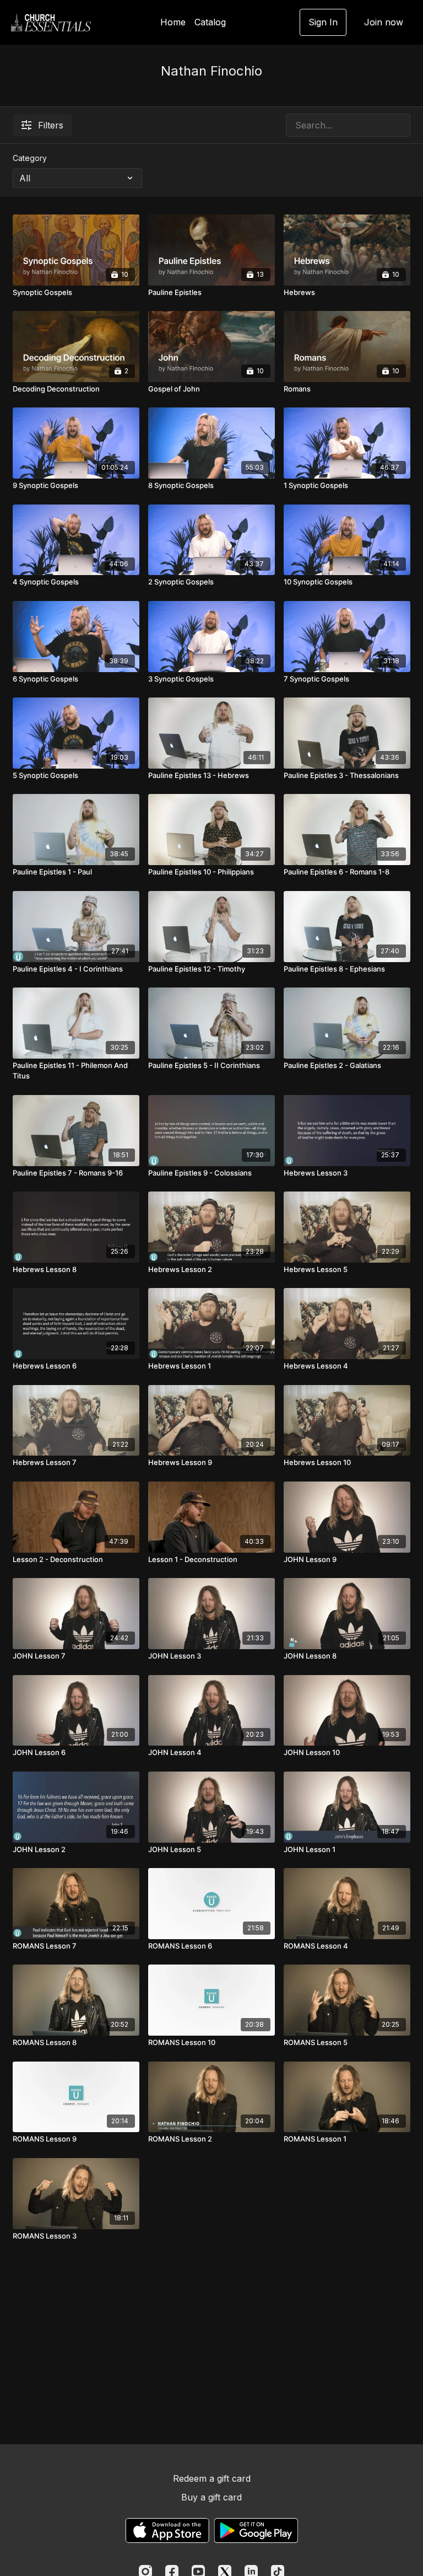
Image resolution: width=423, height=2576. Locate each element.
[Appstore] (167, 2531)
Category (30, 158)
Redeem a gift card (212, 2478)
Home (173, 22)
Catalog (210, 22)
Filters (51, 125)
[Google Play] (256, 2531)
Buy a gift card (211, 2497)
